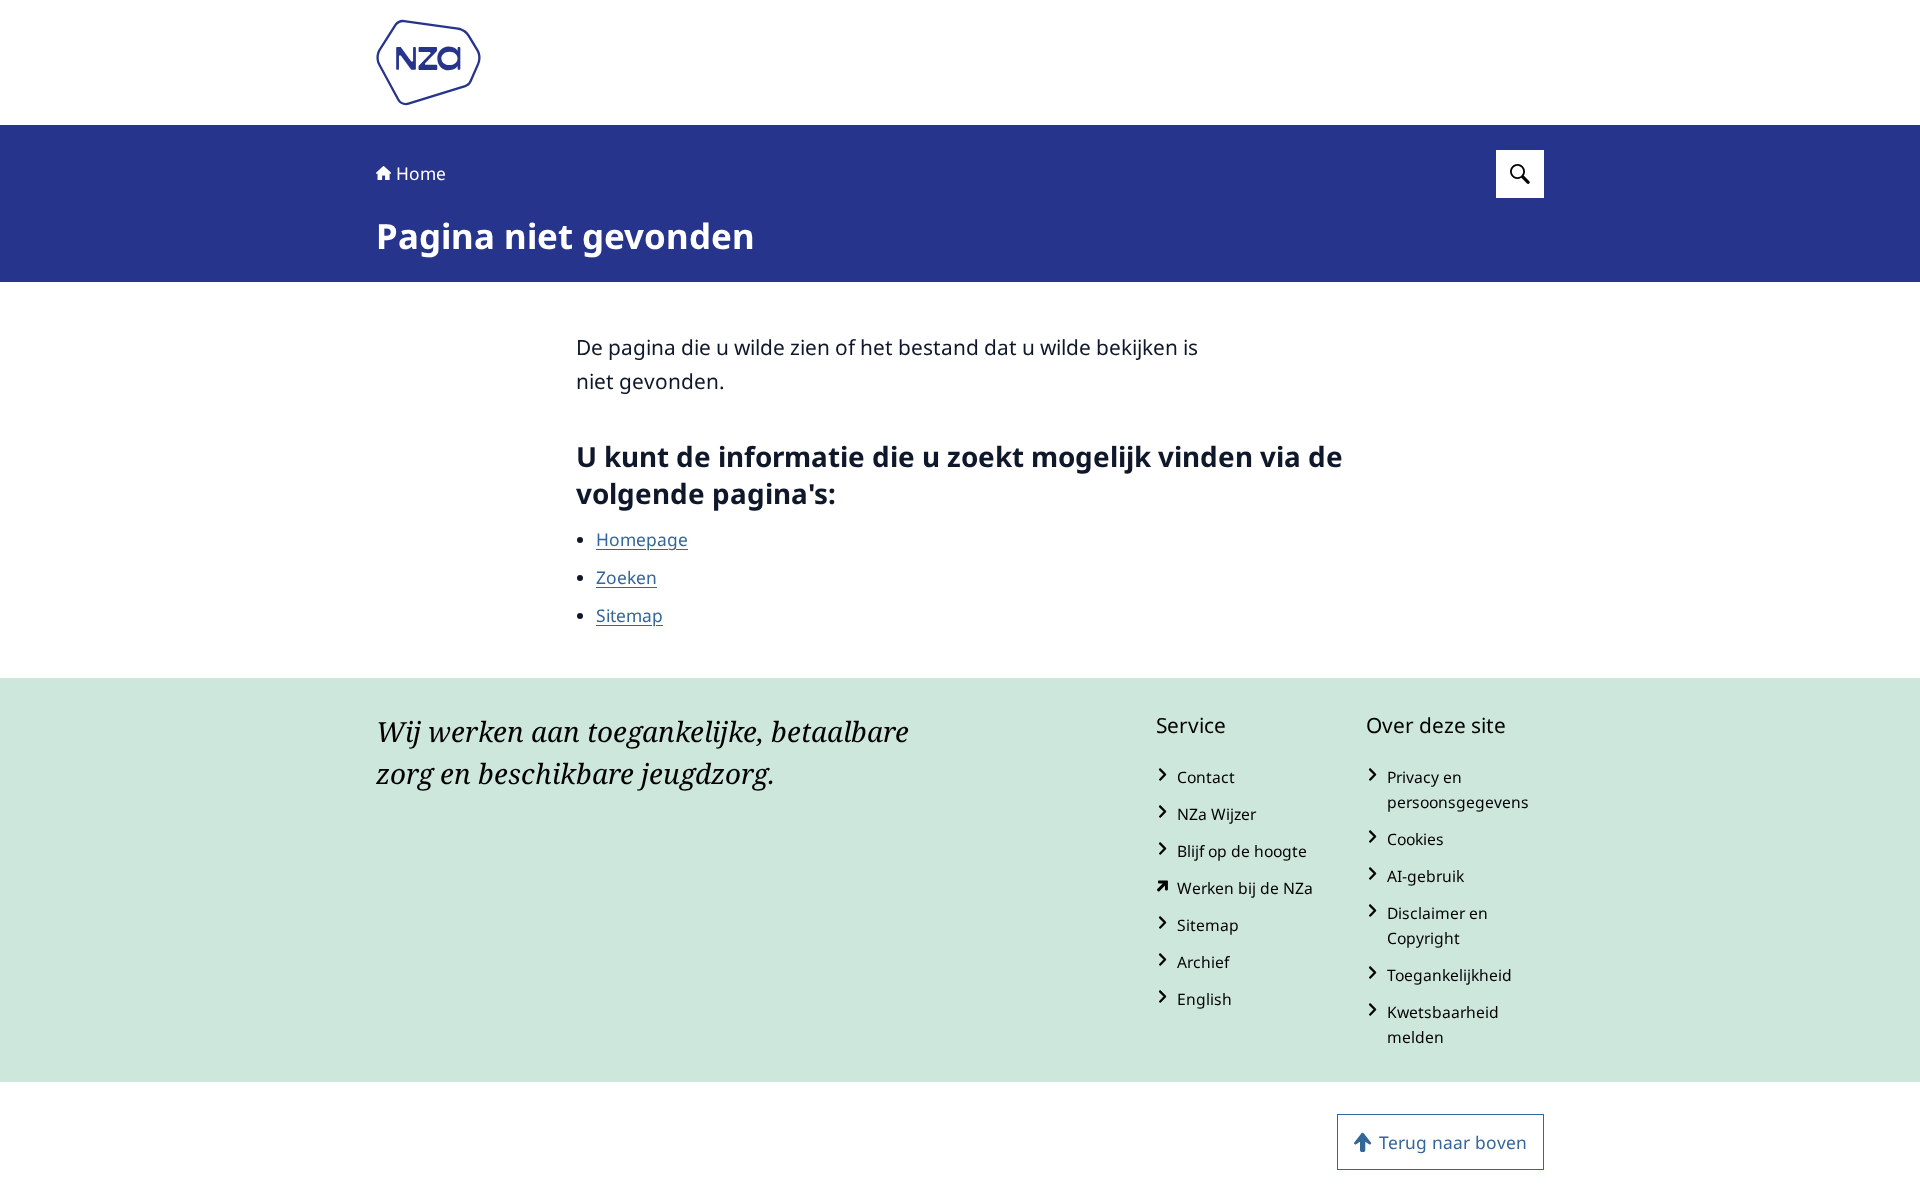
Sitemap (629, 615)
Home (421, 173)
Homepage (642, 539)
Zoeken (626, 577)
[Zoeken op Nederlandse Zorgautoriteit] (1520, 174)
